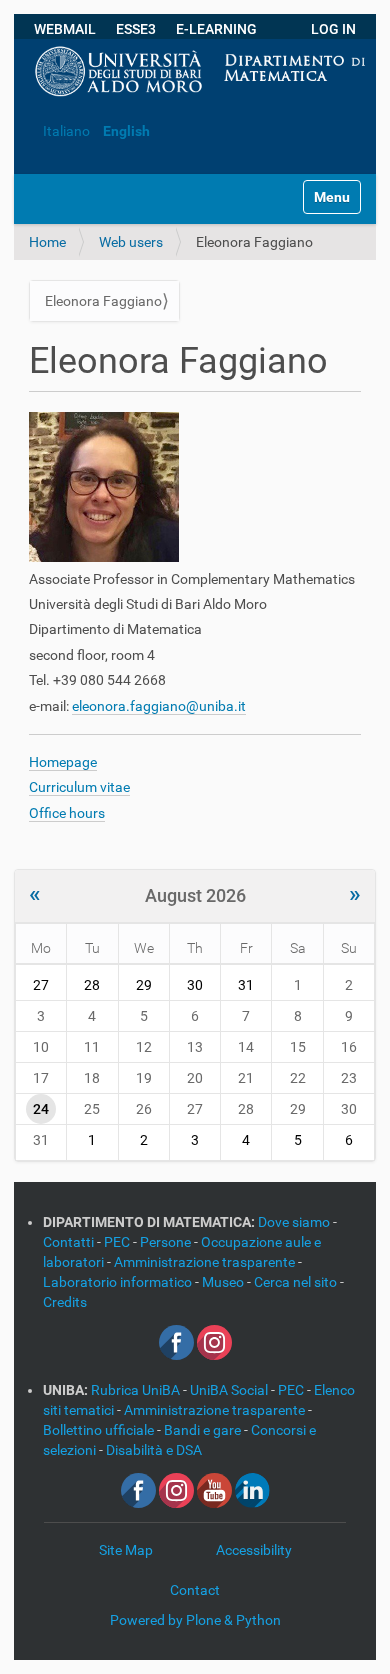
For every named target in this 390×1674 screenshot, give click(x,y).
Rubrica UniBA (137, 1390)
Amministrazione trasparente (206, 1262)
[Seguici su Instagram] (214, 1341)
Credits (65, 1302)
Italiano (66, 131)
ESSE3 (136, 29)
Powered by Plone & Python (195, 1620)
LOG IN (333, 29)
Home (47, 242)
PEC (118, 1242)
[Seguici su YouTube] (214, 1489)
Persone (167, 1242)
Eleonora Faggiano (103, 301)
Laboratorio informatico (119, 1282)
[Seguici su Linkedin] (252, 1489)
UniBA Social (229, 1390)
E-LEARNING (216, 29)
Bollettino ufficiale (100, 1430)
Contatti (70, 1242)
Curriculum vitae (79, 787)
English (126, 131)
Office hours (67, 813)
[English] (30, 101)
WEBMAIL (65, 29)
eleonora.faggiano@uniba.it (159, 706)
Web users (131, 242)
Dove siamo (295, 1222)
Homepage (63, 762)
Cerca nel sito (297, 1282)
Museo (224, 1282)
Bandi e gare (204, 1430)
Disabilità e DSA (154, 1450)
